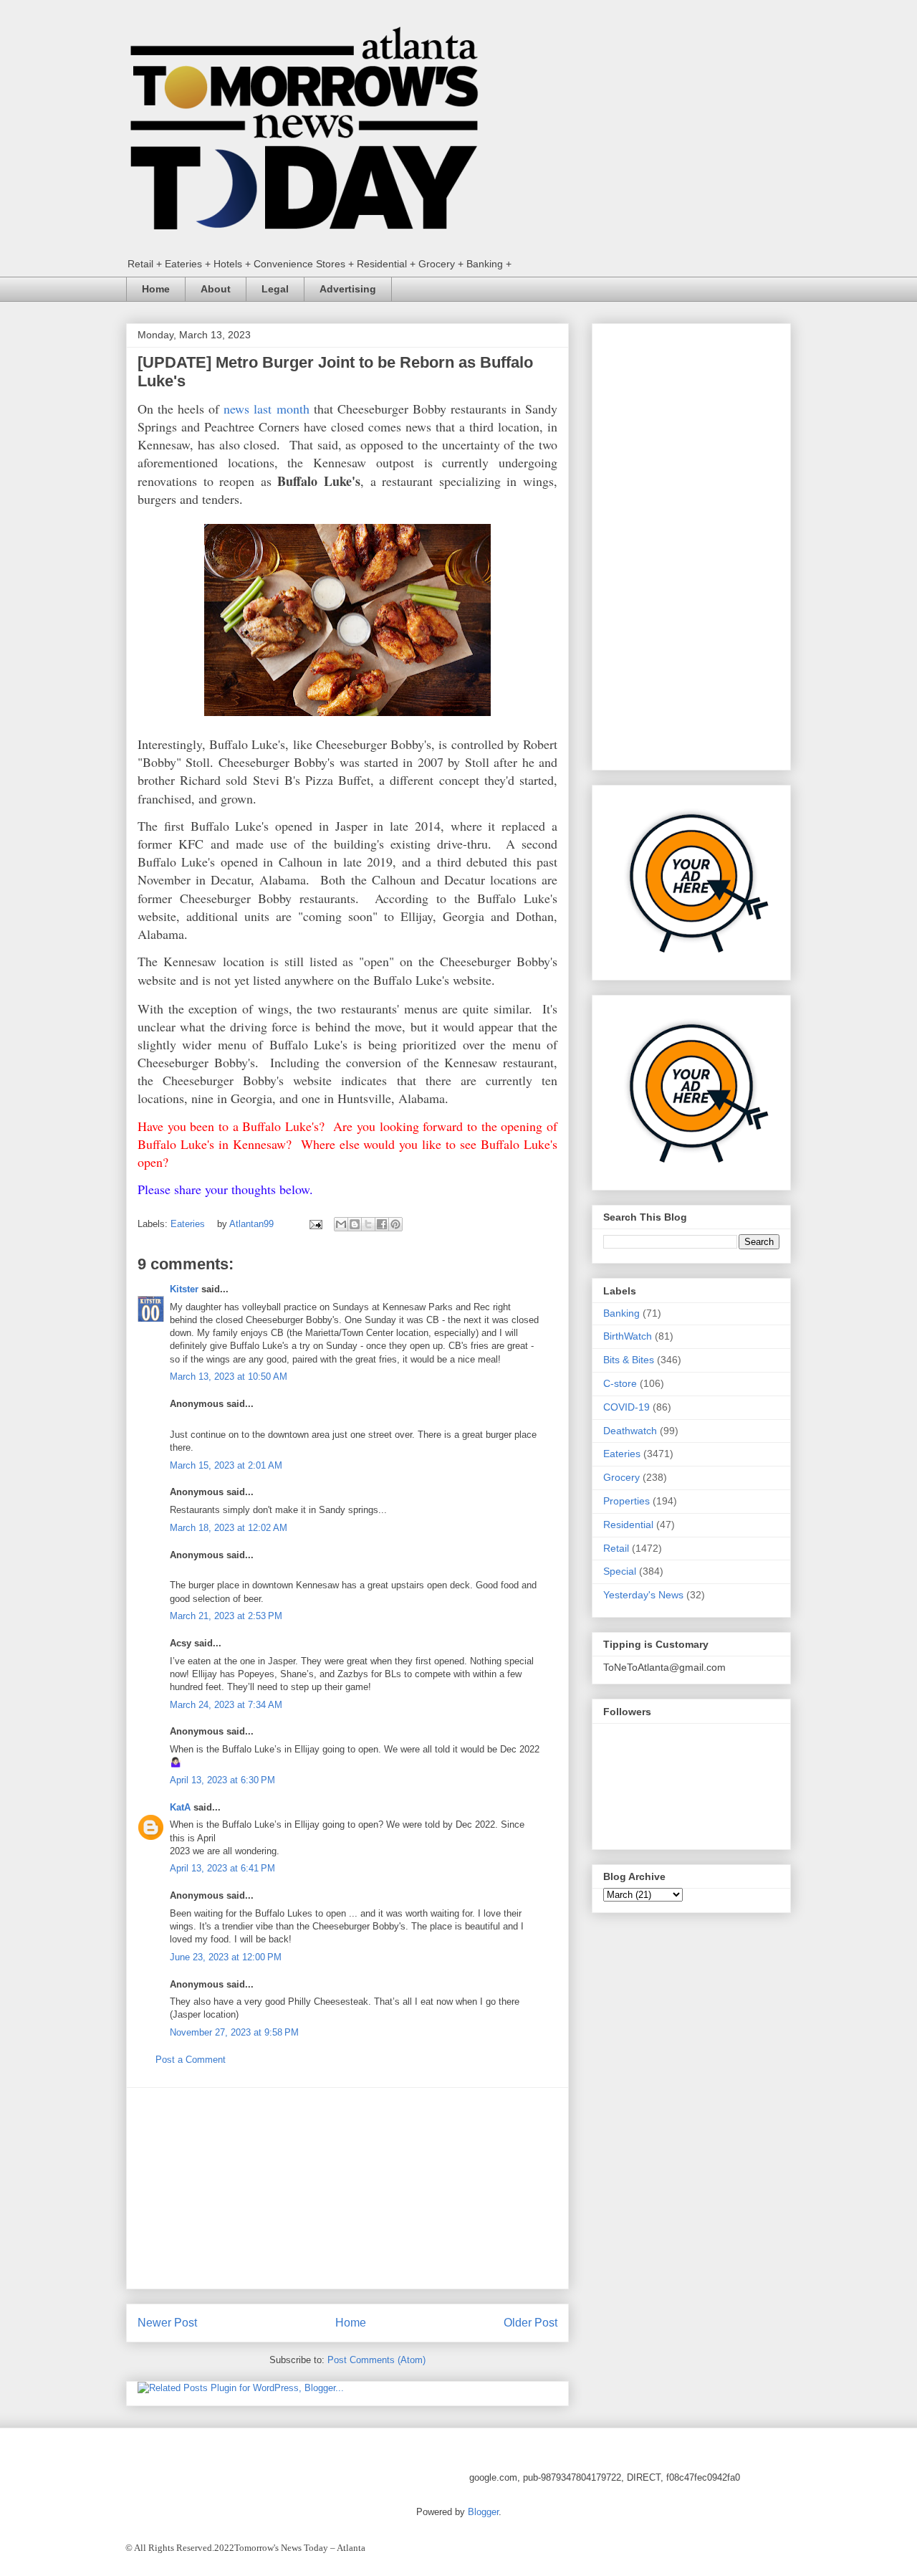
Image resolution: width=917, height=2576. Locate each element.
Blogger (483, 2512)
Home (156, 289)
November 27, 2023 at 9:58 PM (234, 2032)
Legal (275, 289)
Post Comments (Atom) (376, 2360)
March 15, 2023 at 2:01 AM (226, 1465)
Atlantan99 (253, 1224)
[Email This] (341, 1224)
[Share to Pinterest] (395, 1224)
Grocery (621, 1477)
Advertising (348, 289)
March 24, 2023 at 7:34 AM (226, 1705)
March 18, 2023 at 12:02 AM (229, 1528)
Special (620, 1571)
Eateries (188, 1224)
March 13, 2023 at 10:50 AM (229, 1377)
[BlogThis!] (355, 1224)
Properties (626, 1501)
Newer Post (167, 2323)
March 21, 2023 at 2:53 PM (226, 1616)
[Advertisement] (347, 2188)
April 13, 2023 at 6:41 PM (222, 1868)
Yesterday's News (643, 1595)
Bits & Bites (629, 1360)
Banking (621, 1313)
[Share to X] (368, 1224)
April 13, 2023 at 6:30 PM (222, 1780)
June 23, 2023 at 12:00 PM (226, 1957)
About (216, 289)
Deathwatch (630, 1431)
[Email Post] (315, 1224)
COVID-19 (626, 1407)
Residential (628, 1525)
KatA (180, 1807)
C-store (620, 1383)
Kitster (184, 1289)
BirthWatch (628, 1336)
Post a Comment (191, 2060)
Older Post (530, 2323)
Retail (616, 1548)
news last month (266, 409)
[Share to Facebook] (382, 1224)
